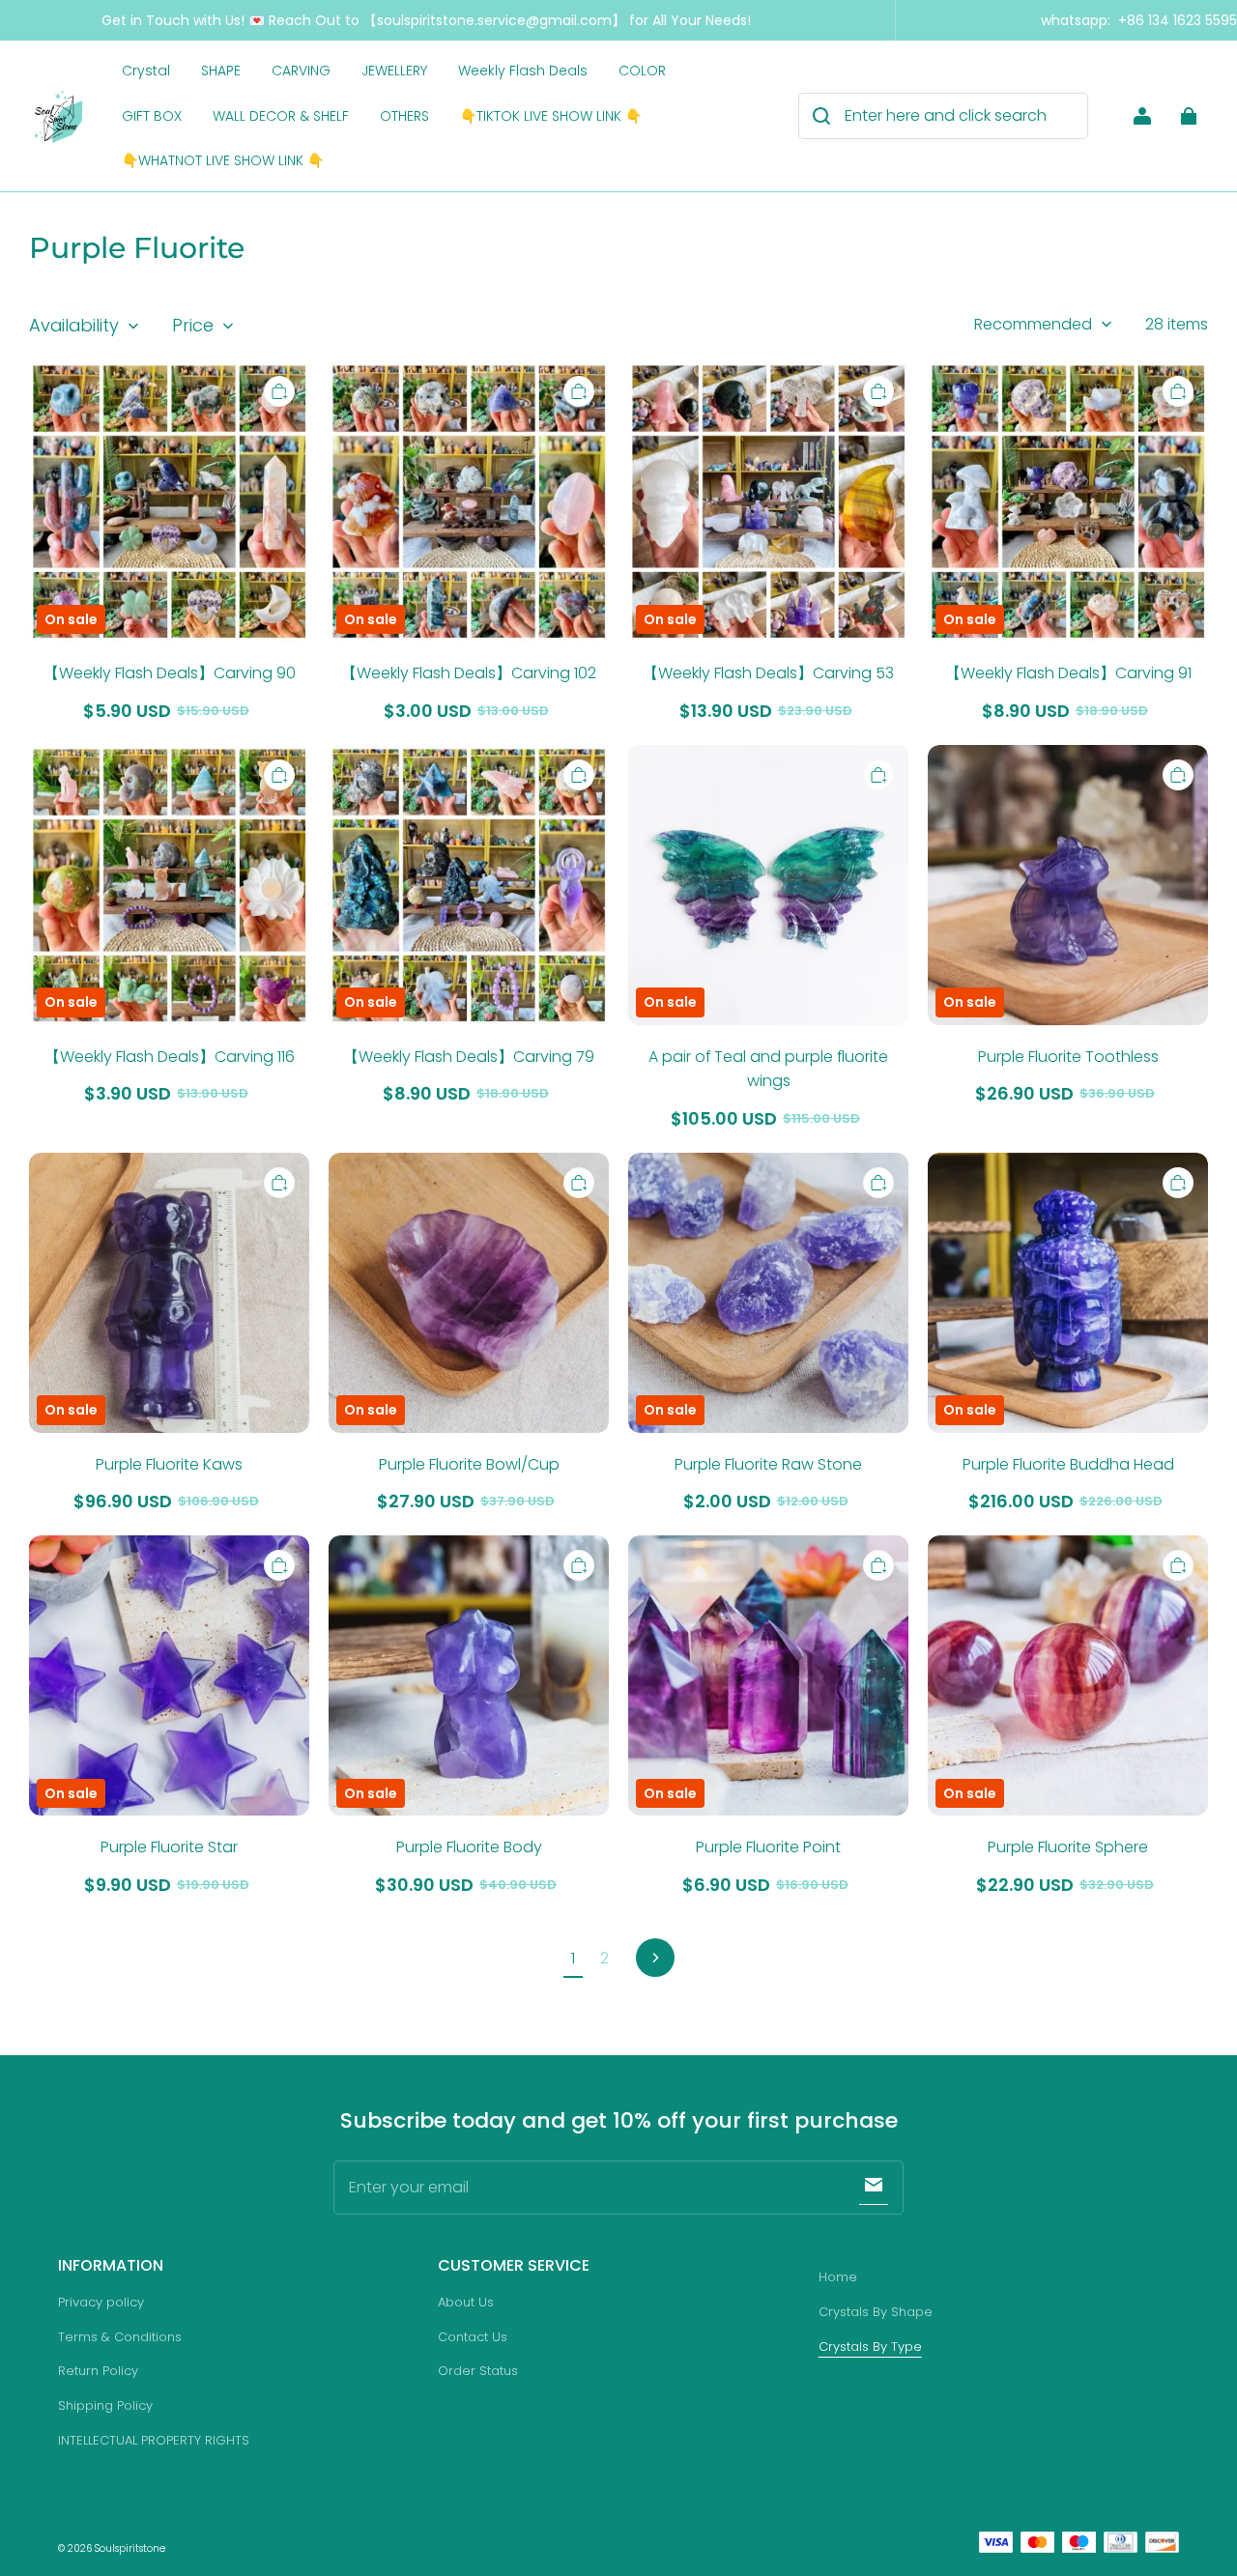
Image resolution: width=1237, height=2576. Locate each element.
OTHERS (404, 116)
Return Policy (98, 2371)
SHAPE (221, 71)
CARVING (301, 71)
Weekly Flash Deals (523, 71)
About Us (466, 2302)
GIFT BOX (152, 116)
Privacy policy (101, 2302)
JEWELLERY (394, 71)
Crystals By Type (870, 2347)
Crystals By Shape (876, 2312)
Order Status (478, 2371)
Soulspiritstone (130, 2548)
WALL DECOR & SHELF (281, 116)
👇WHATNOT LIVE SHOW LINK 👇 (223, 160)
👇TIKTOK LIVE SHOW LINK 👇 (551, 116)
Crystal (146, 71)
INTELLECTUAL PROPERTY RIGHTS (154, 2440)
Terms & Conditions (120, 2337)
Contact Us (473, 2337)
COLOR (642, 71)
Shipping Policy (105, 2405)
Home (838, 2277)
